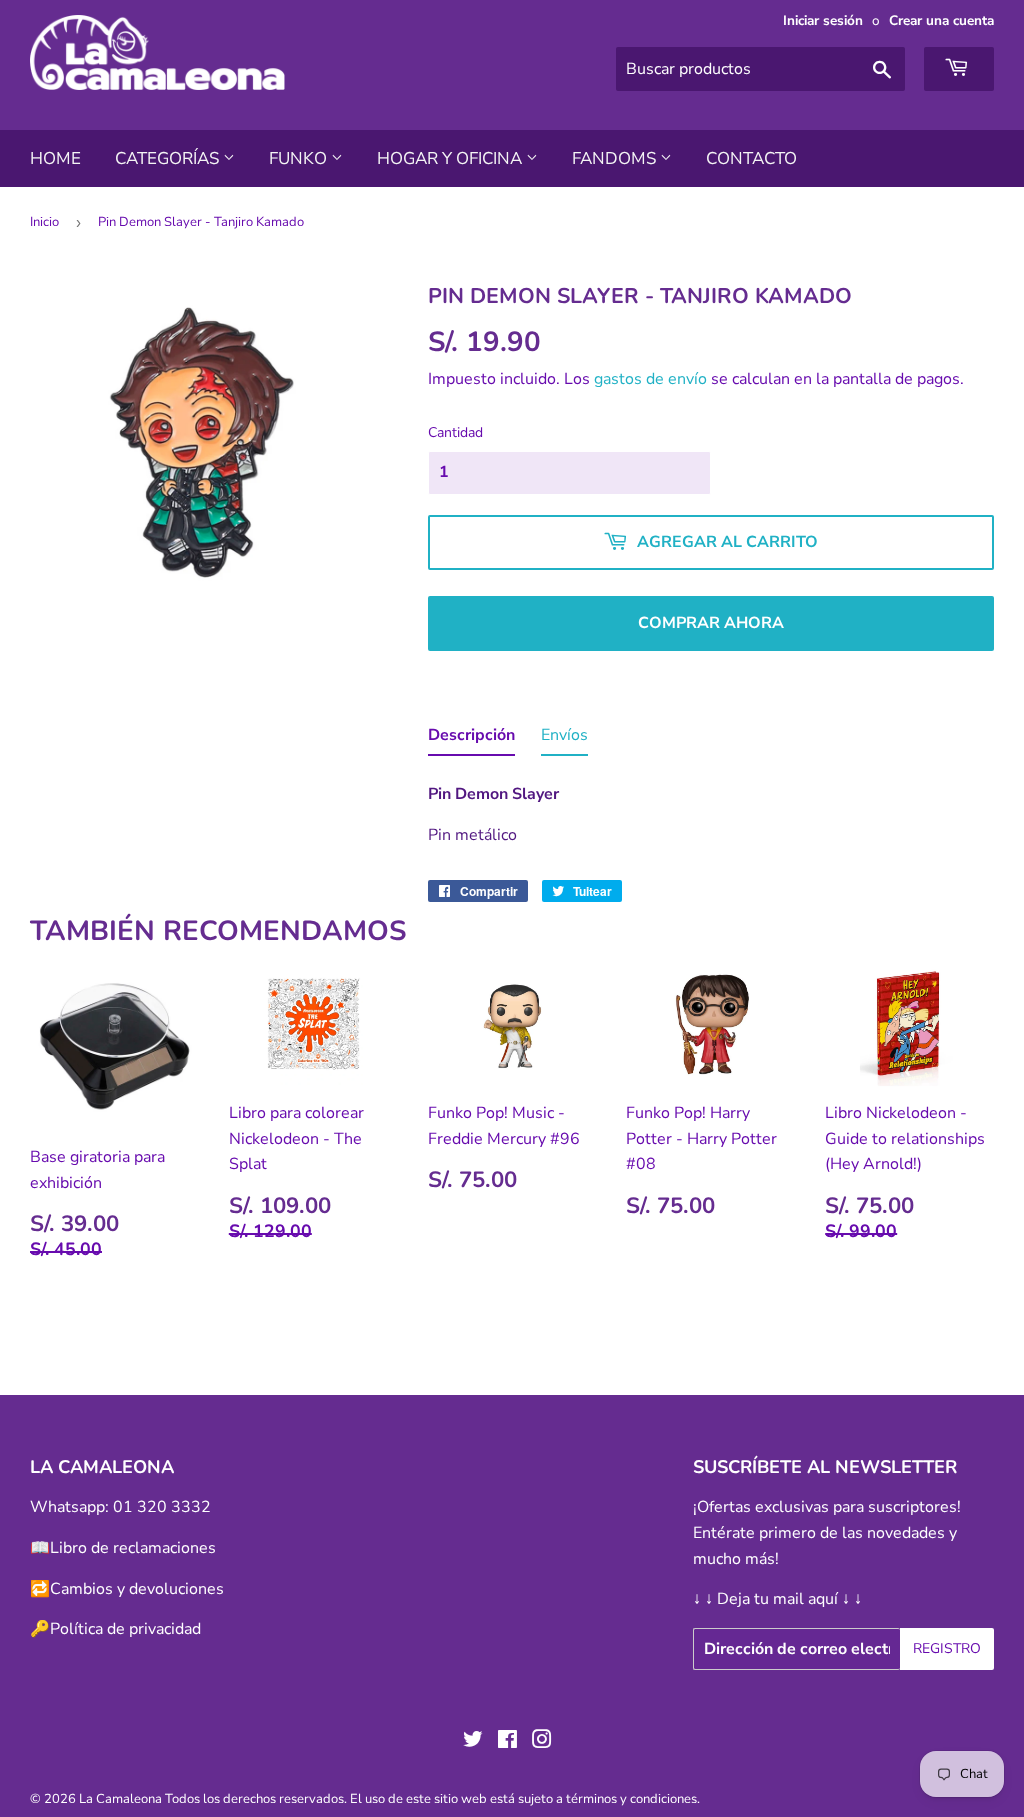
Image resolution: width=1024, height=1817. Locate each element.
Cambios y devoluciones (137, 1589)
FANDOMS (616, 158)
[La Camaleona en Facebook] (507, 1742)
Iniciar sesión (823, 20)
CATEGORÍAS (169, 158)
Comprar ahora (711, 623)
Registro (947, 1648)
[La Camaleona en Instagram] (542, 1742)
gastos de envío (650, 379)
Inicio (44, 222)
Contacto (751, 158)
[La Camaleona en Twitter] (473, 1742)
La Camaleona (120, 1799)
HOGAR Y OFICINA (451, 158)
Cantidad (455, 432)
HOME (55, 158)
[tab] (471, 740)
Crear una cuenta (941, 20)
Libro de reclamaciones (133, 1548)
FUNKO (300, 158)
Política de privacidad (125, 1629)
